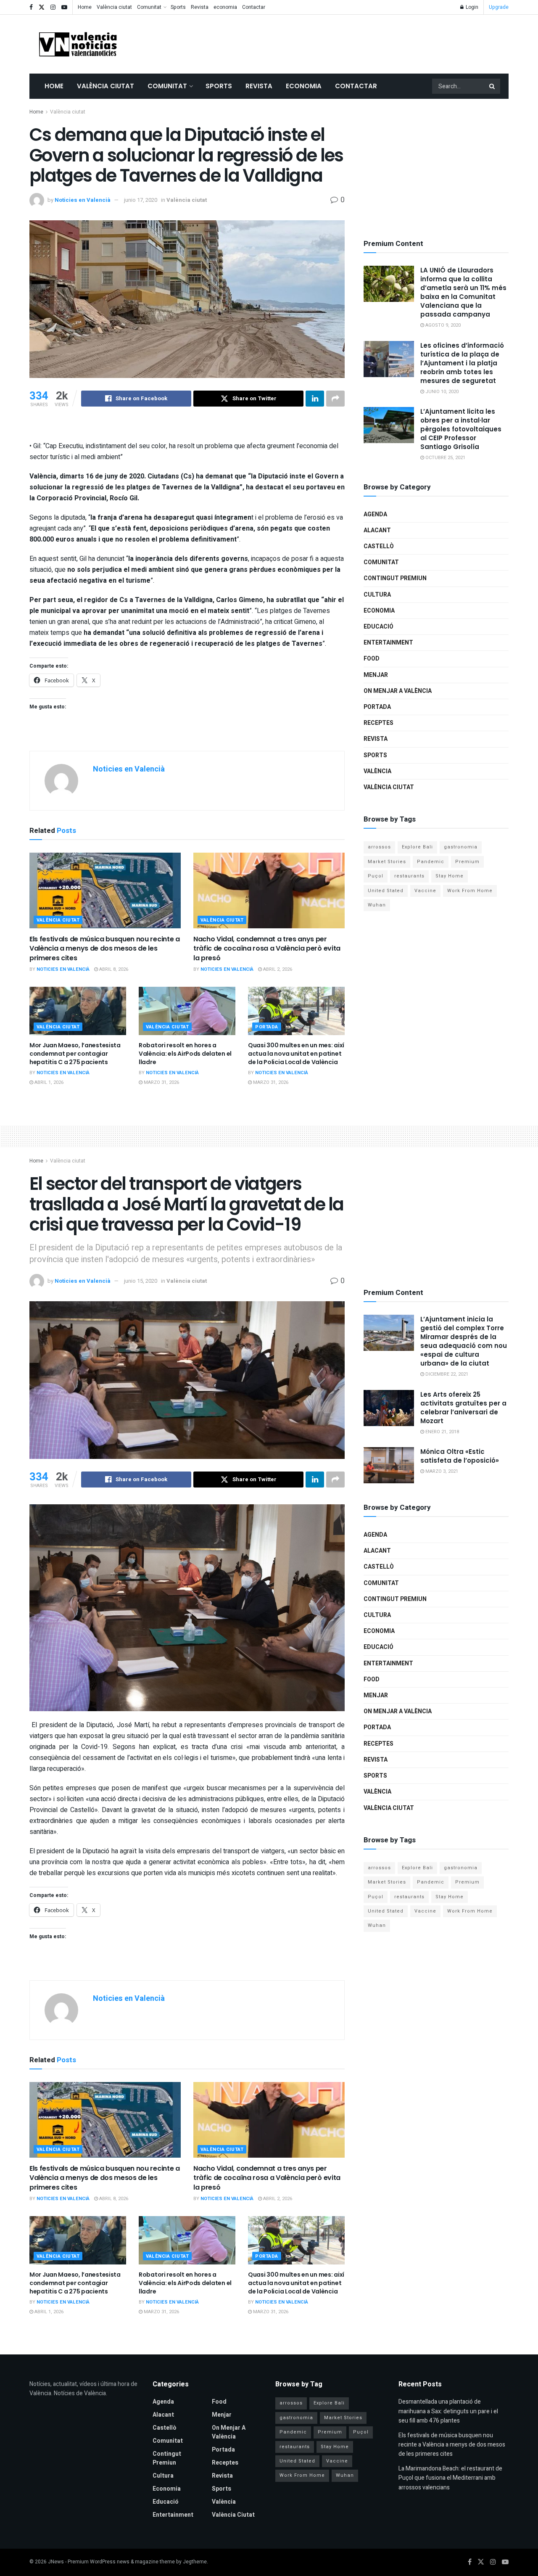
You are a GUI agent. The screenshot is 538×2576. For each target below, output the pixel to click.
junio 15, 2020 (141, 1281)
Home (85, 7)
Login (471, 7)
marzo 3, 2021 (441, 1471)
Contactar (254, 7)
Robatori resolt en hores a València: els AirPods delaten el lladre (185, 1053)
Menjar (376, 675)
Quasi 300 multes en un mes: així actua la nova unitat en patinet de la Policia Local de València (296, 1053)
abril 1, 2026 (48, 1082)
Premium (467, 862)
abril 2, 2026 (277, 969)
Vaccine (425, 891)
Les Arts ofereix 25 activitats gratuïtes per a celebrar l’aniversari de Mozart (463, 1408)
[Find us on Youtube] (64, 7)
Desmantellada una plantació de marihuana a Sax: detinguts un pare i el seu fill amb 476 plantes (448, 2411)
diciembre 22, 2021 (446, 1374)
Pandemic (431, 862)
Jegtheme (195, 2562)
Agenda (375, 514)
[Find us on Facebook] (31, 7)
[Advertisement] (356, 42)
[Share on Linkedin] (315, 399)
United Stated (386, 891)
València (377, 771)
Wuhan (377, 905)
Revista (200, 7)
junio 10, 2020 (441, 392)
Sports (178, 7)
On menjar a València (398, 691)
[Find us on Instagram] (53, 7)
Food (372, 659)
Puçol (376, 876)
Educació (378, 627)
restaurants (409, 876)
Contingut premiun (395, 578)
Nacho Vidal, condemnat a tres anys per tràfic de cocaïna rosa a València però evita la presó (267, 948)
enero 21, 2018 (442, 1432)
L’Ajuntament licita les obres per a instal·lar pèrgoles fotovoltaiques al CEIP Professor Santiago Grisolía (461, 429)
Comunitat (149, 7)
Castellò (379, 546)
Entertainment (388, 643)
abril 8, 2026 (113, 969)
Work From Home (470, 891)
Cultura (377, 595)
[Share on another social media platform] (335, 399)
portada (267, 1027)
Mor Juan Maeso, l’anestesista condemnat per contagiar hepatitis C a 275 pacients (75, 1053)
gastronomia (461, 847)
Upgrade (499, 7)
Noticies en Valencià (83, 200)
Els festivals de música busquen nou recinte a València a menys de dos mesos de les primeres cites (105, 948)
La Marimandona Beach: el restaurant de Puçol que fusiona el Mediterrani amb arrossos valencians (450, 2478)
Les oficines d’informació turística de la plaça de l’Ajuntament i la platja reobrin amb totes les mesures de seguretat (462, 363)
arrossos (379, 847)
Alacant (377, 530)
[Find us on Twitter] (42, 7)
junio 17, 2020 (141, 200)
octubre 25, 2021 (445, 458)
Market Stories (387, 862)
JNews (56, 2562)
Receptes (378, 723)
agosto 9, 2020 (442, 325)
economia (225, 7)
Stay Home (450, 876)
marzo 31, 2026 (161, 1082)
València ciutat (114, 7)
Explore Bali (417, 847)
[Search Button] (493, 86)
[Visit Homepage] (78, 44)
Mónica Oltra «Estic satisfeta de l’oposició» (460, 1456)
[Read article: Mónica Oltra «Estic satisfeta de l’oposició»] (389, 1465)
